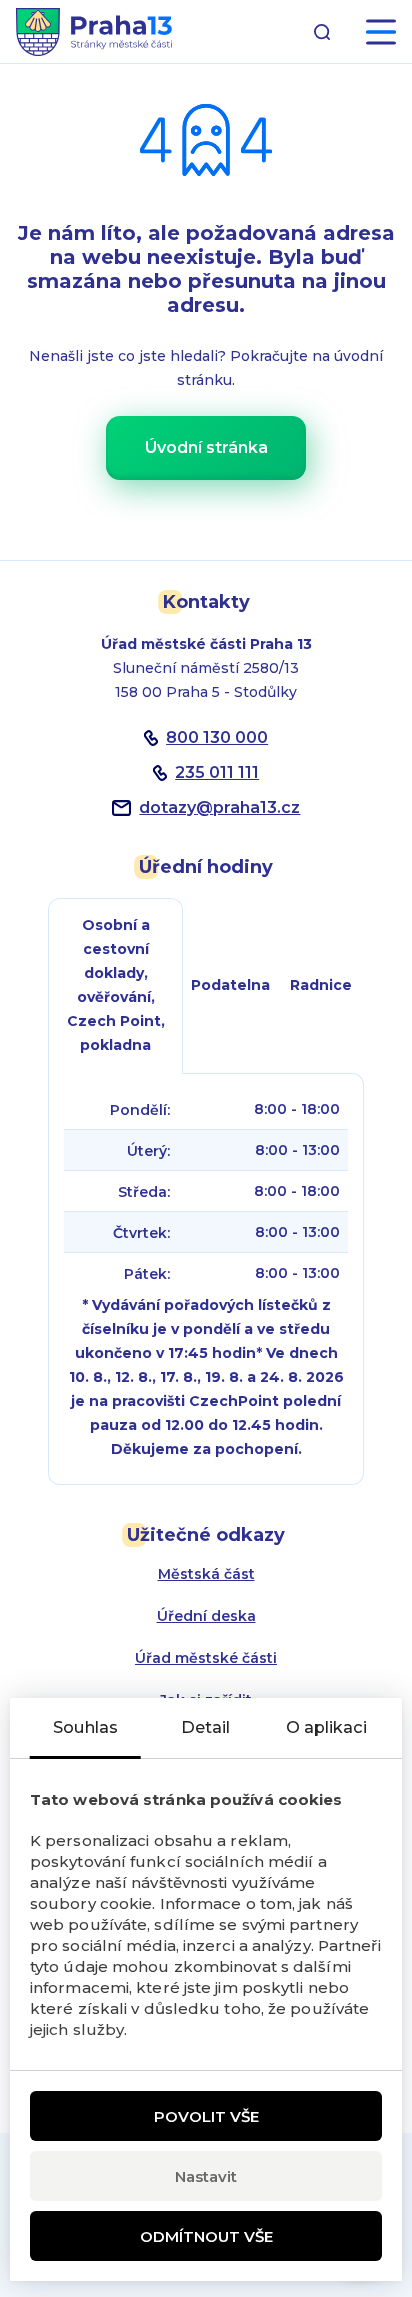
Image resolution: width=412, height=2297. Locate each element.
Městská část (206, 1574)
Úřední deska (206, 1616)
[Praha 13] (94, 32)
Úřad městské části (206, 1658)
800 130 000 (217, 737)
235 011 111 (217, 772)
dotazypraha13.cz (219, 807)
